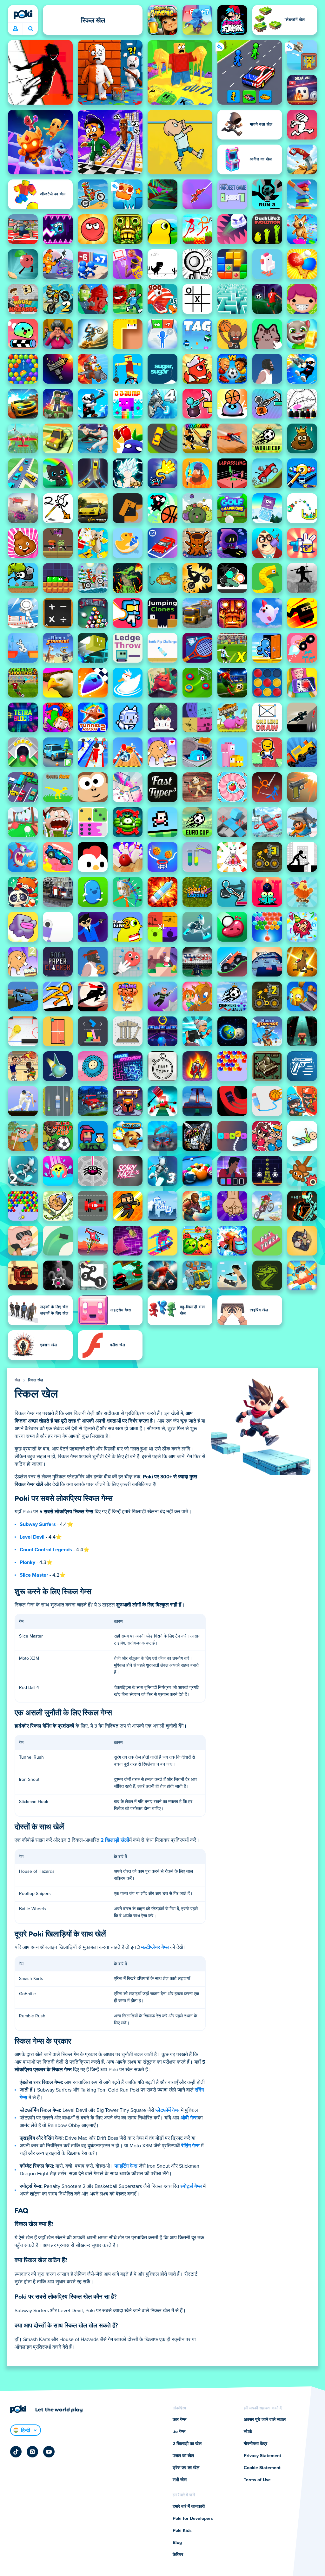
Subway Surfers (38, 1524)
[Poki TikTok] (16, 2452)
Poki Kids (182, 2531)
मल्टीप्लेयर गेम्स (155, 1947)
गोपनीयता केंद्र (255, 2444)
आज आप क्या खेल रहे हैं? (30, 29)
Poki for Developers (193, 2519)
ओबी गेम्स (189, 2118)
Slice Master (34, 1575)
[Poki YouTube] (49, 2452)
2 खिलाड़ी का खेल (187, 2444)
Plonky (27, 1562)
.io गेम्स (179, 2432)
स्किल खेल (36, 1380)
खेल (17, 1380)
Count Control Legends (46, 1550)
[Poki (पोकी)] (23, 14)
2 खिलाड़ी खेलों (115, 1840)
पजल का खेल (183, 2456)
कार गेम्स (179, 2420)
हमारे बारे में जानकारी (189, 2507)
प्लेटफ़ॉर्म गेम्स (168, 2110)
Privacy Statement (262, 2456)
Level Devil (32, 1537)
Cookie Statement (262, 2468)
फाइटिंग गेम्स (126, 2166)
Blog (177, 2543)
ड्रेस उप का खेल (186, 2468)
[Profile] (15, 29)
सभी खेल (180, 2480)
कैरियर (178, 2555)
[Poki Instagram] (32, 2452)
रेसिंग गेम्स (190, 2146)
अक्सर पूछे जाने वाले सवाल (265, 2420)
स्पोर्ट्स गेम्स (191, 2186)
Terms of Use (257, 2480)
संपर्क (248, 2432)
